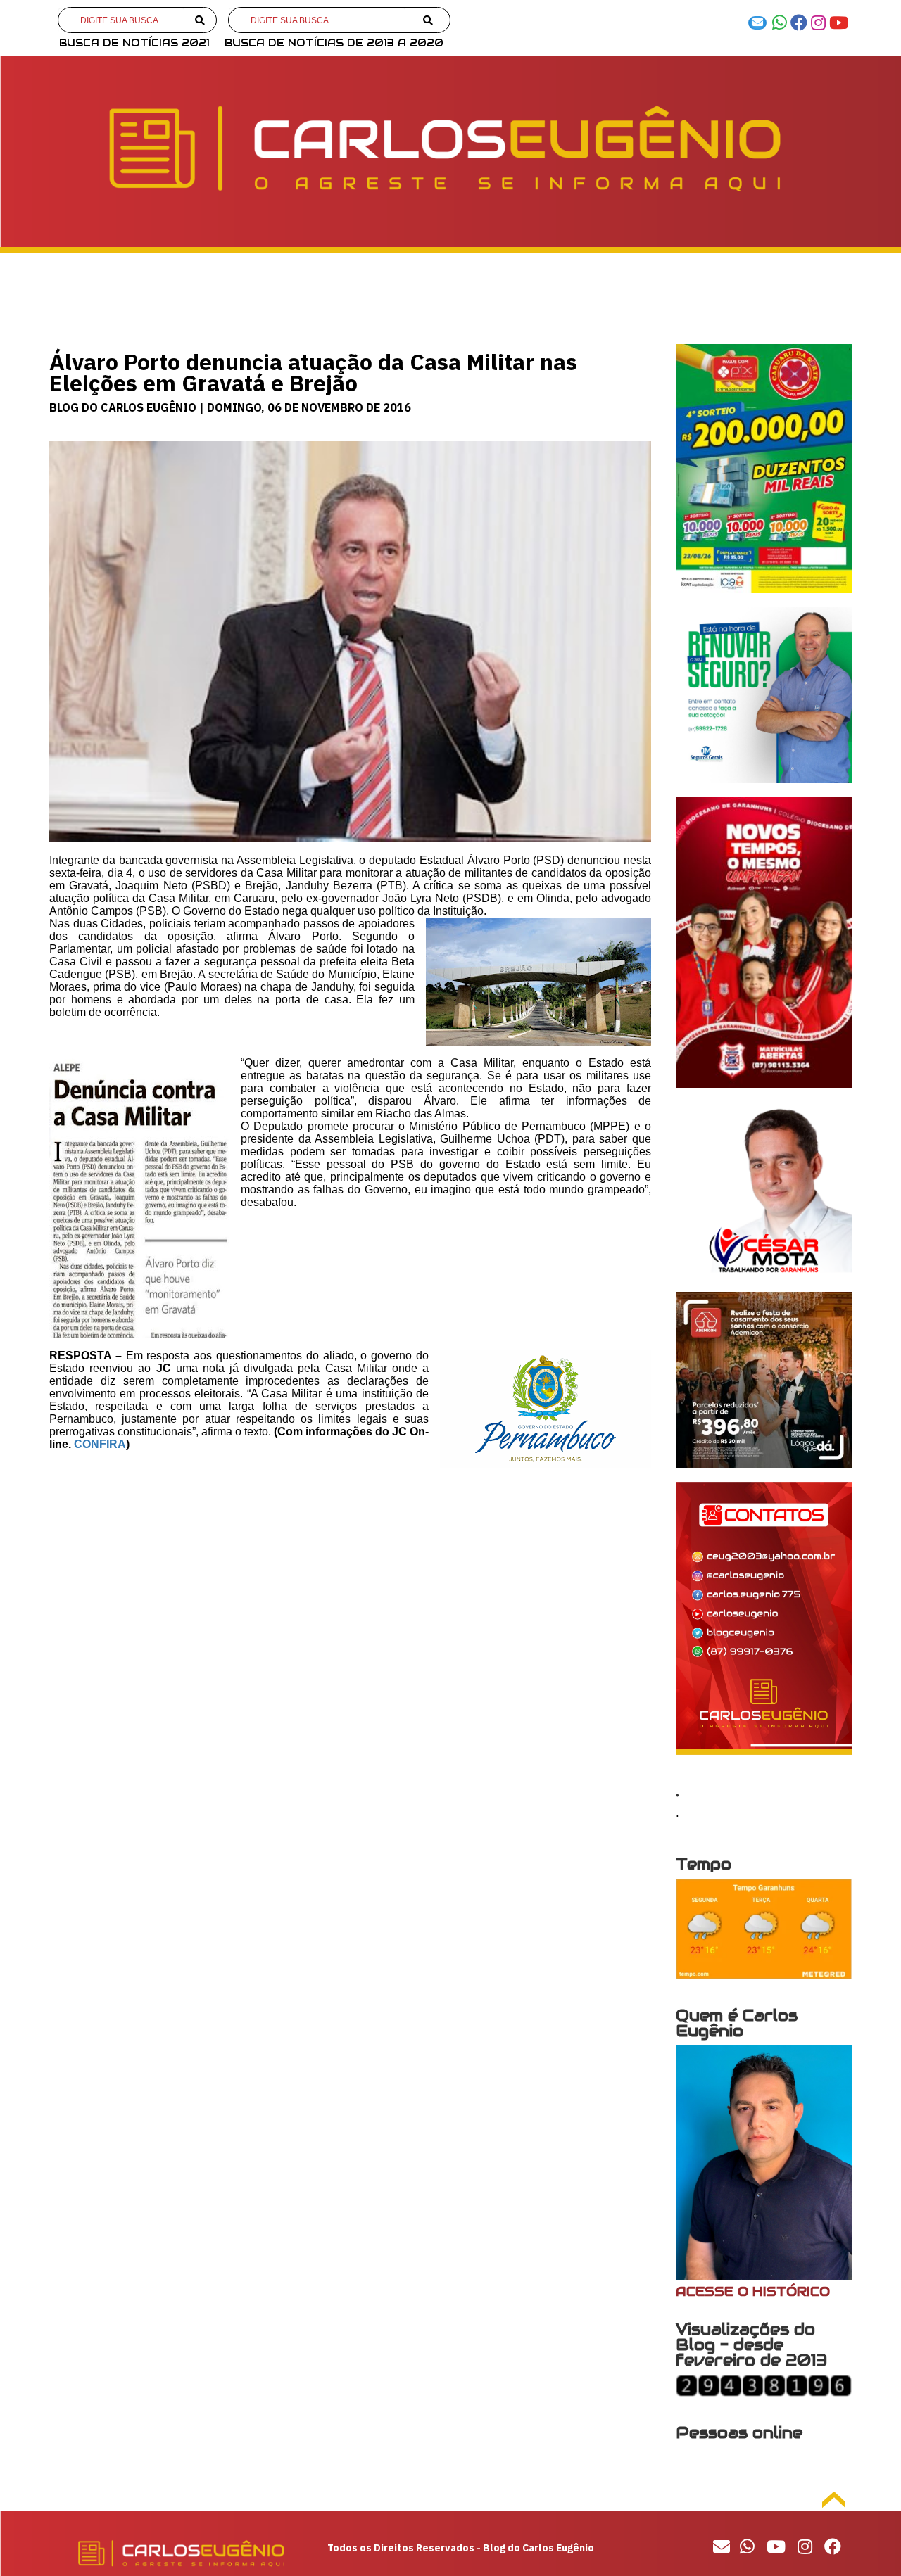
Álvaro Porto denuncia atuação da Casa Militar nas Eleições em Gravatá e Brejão (313, 372)
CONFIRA (100, 1444)
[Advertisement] (350, 1592)
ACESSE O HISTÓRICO (753, 2291)
